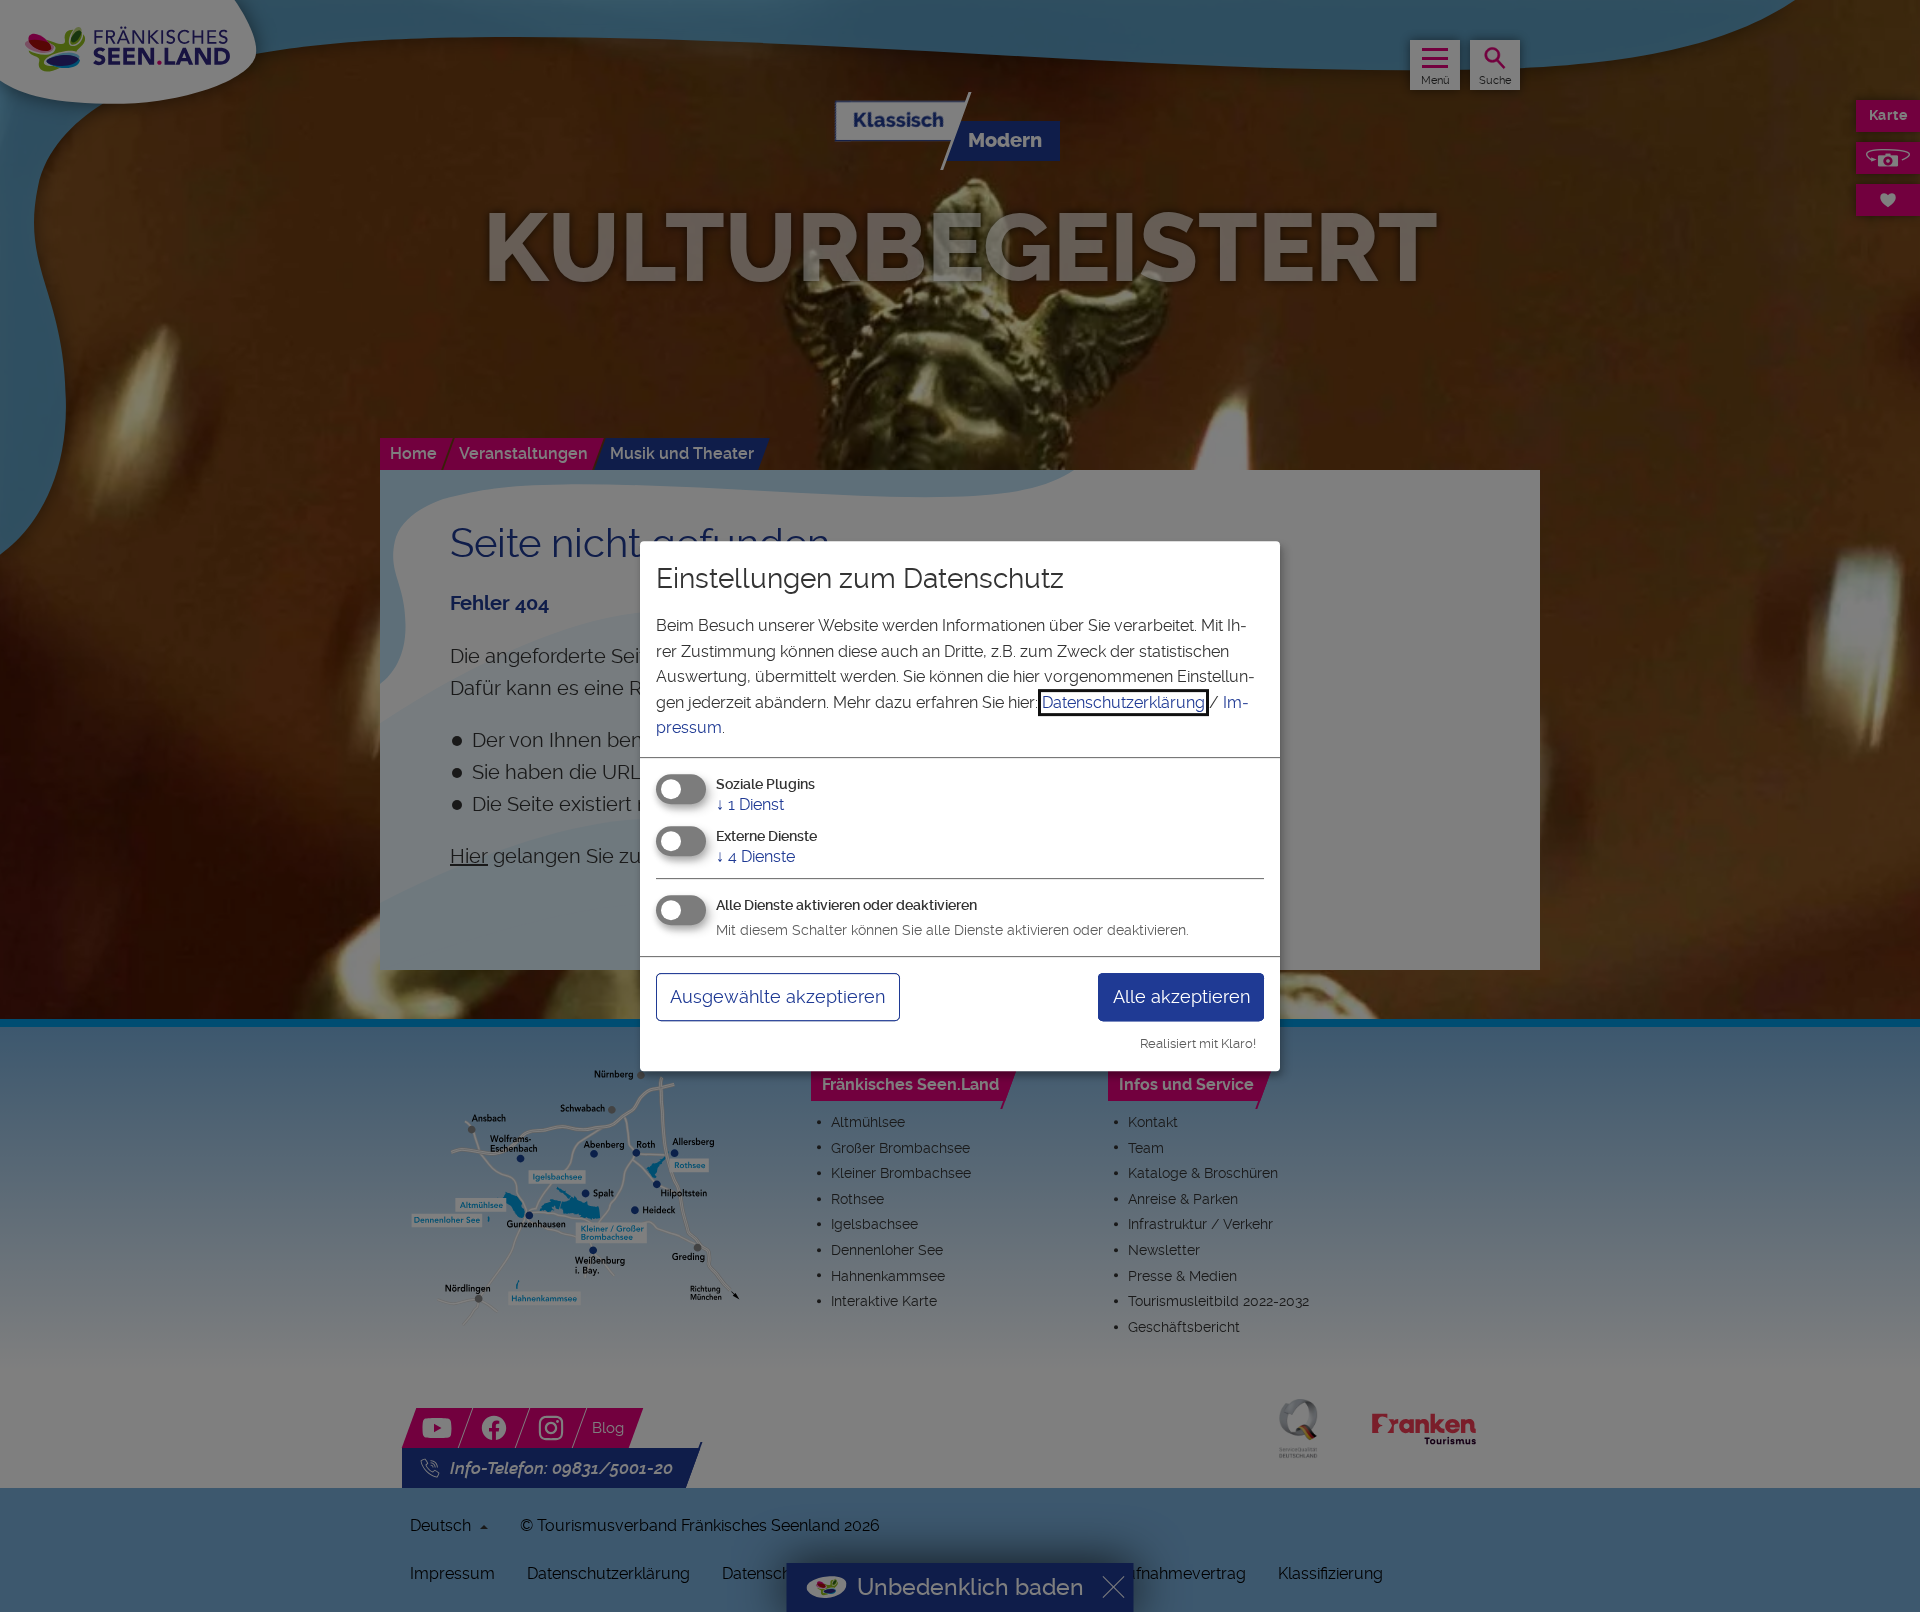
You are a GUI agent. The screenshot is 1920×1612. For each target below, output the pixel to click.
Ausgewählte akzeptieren (777, 996)
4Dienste (755, 856)
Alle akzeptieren (1181, 996)
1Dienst (750, 804)
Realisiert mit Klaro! (1198, 1043)
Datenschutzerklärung (1123, 702)
